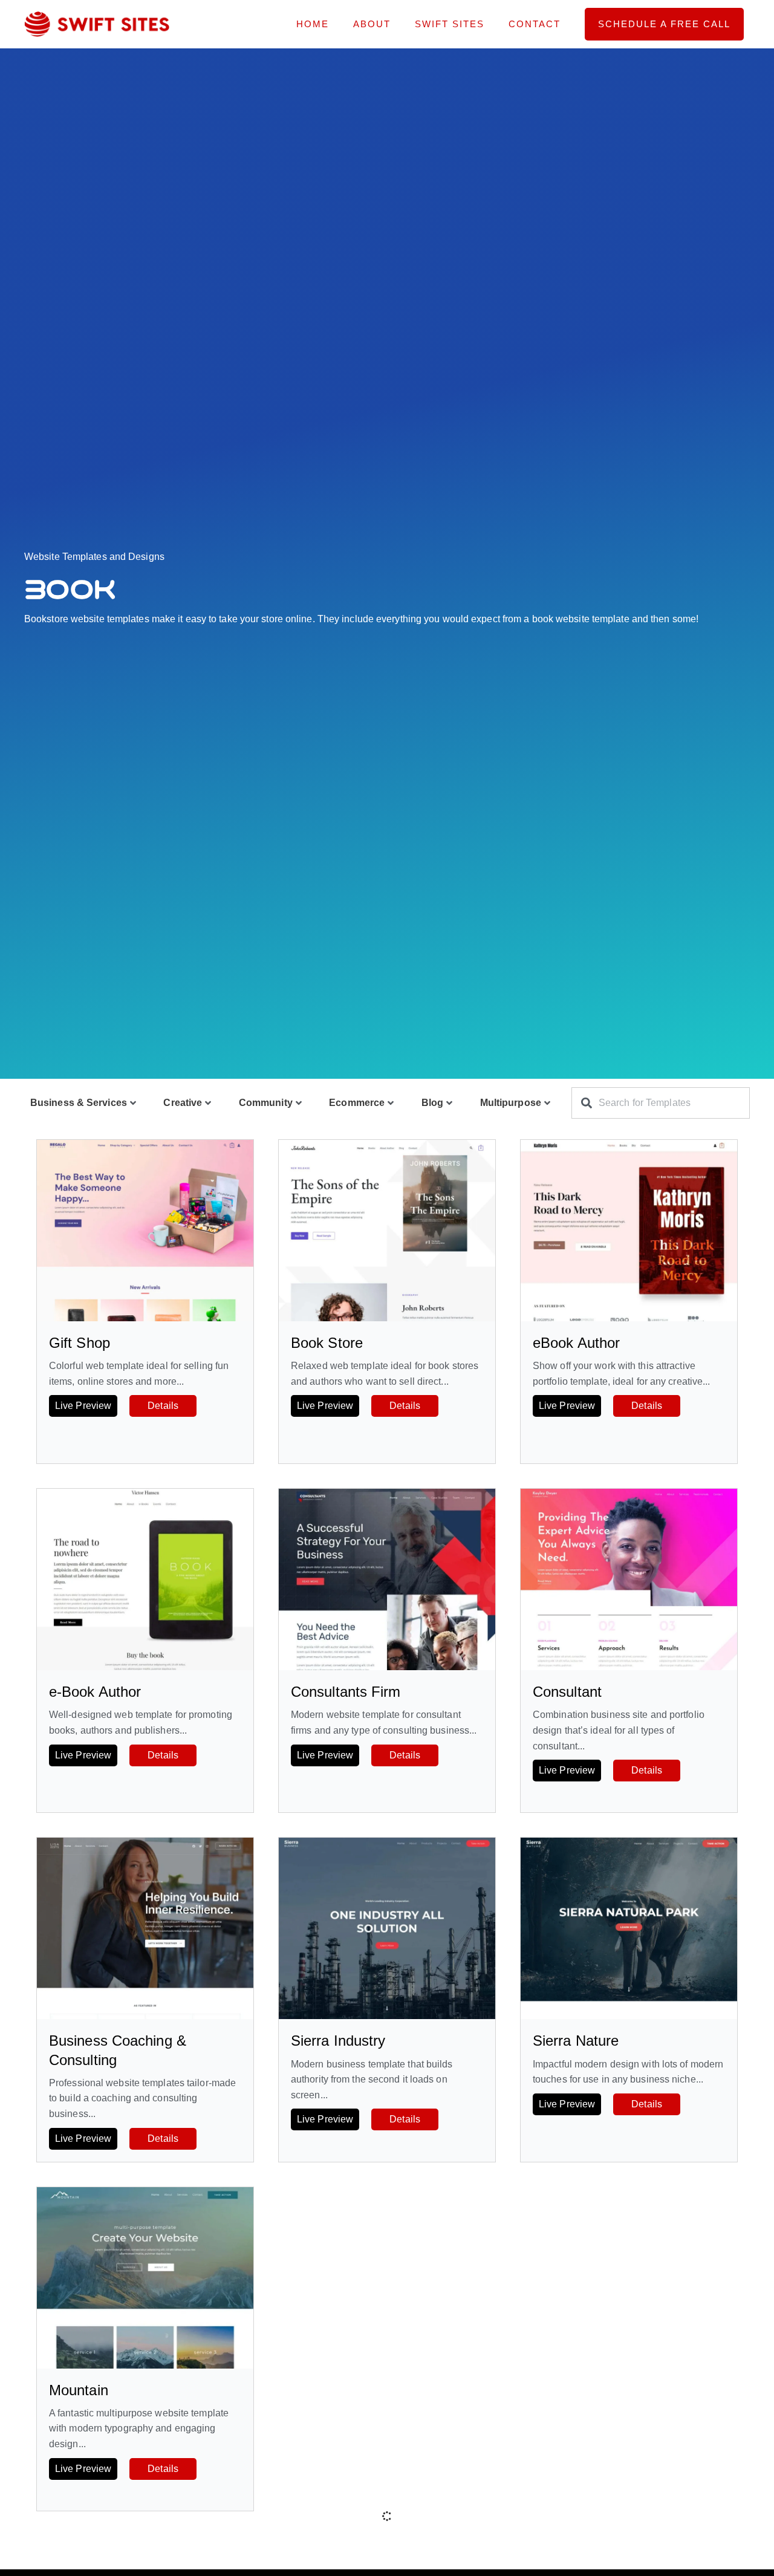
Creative (183, 1103)
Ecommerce (357, 1103)
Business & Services (79, 1103)
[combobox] (661, 1103)
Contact (535, 24)
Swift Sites (450, 24)
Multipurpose (511, 1103)
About (372, 24)
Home (313, 24)
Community (266, 1103)
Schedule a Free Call (664, 24)
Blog (432, 1103)
